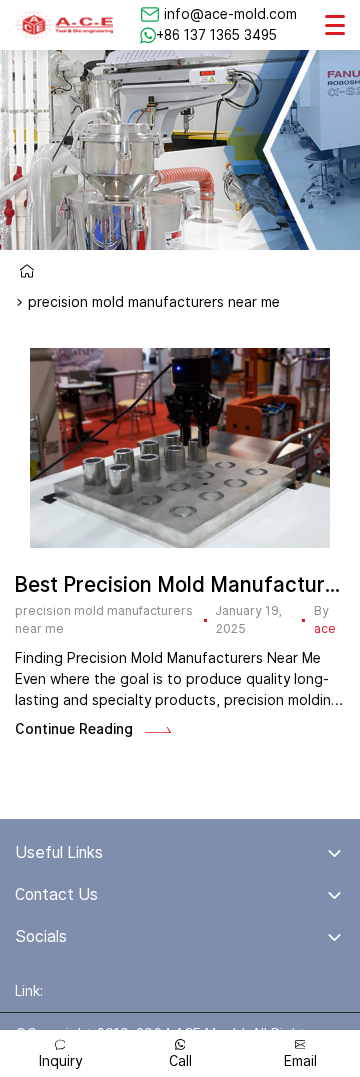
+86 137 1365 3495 (216, 35)
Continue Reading (74, 729)
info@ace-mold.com (230, 14)
